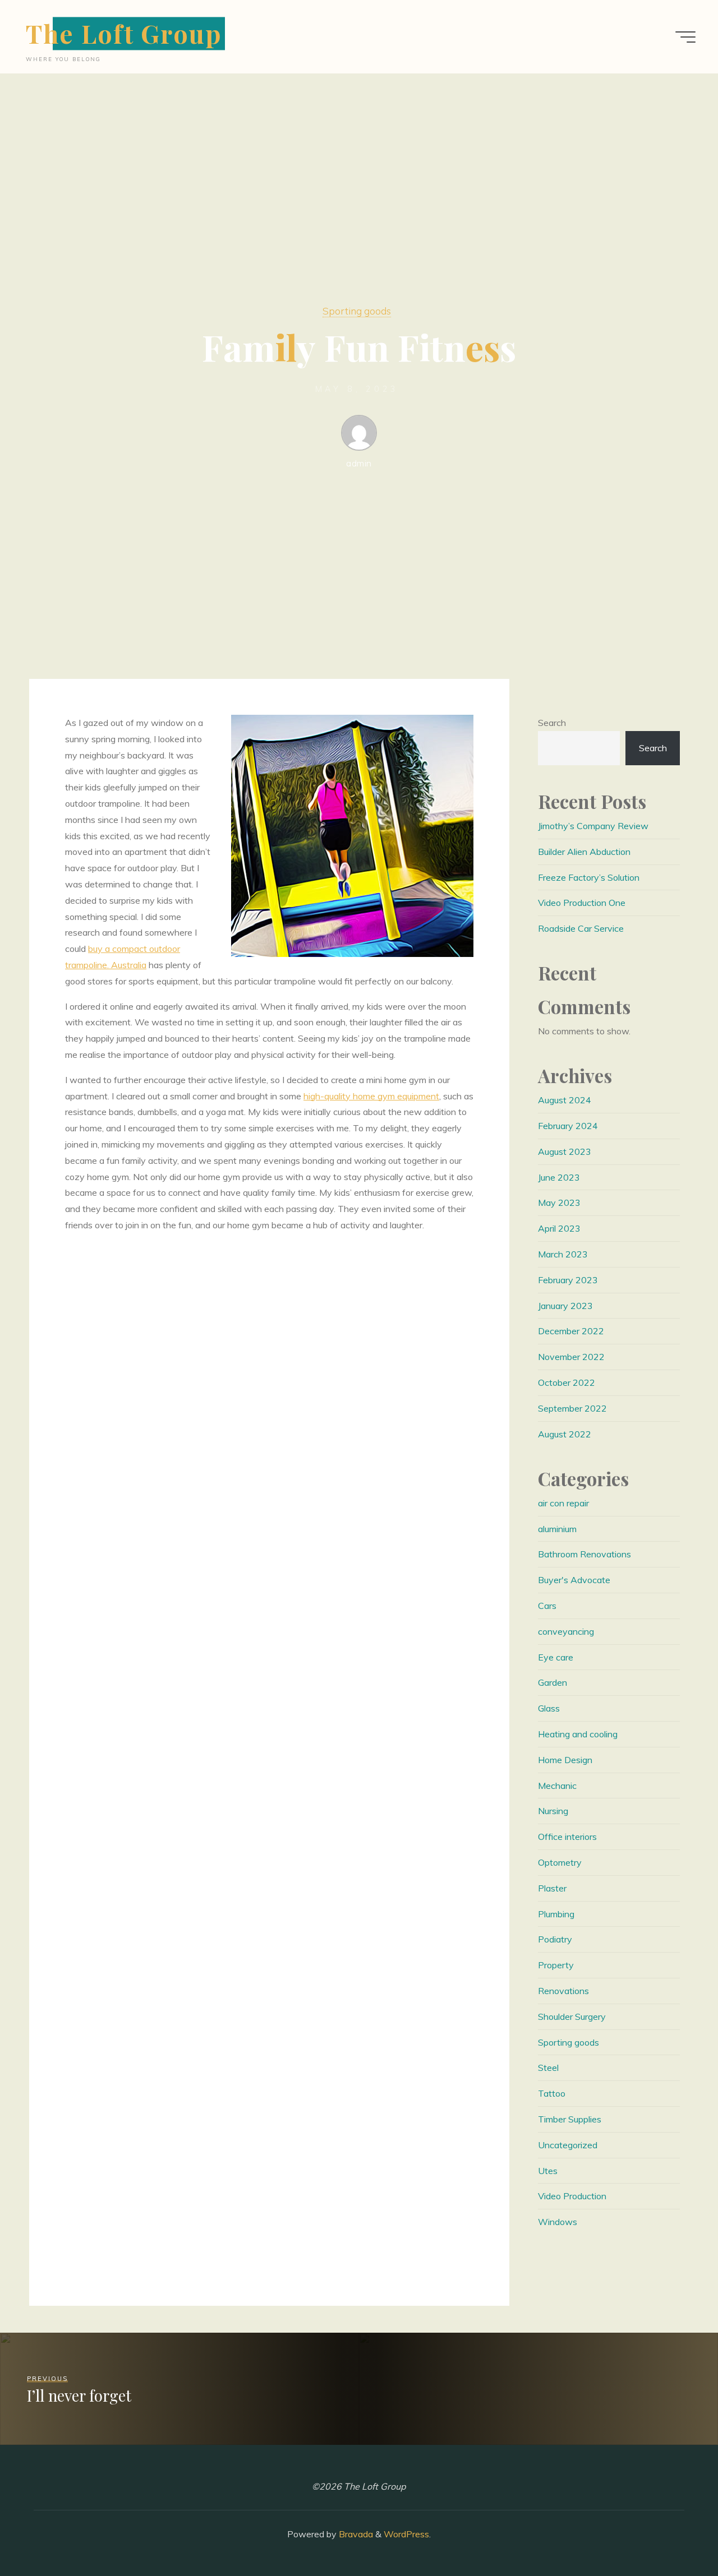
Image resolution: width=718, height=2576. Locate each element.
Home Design (565, 1760)
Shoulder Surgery (572, 2017)
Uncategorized (568, 2145)
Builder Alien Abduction (584, 852)
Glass (549, 1708)
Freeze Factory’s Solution (589, 877)
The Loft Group (124, 33)
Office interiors (567, 1837)
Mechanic (557, 1786)
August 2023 (565, 1151)
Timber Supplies (570, 2119)
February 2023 (568, 1280)
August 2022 (565, 1434)
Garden (553, 1682)
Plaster (552, 1888)
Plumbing (556, 1914)
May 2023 (559, 1203)
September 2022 (572, 1408)
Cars (547, 1606)
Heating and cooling (578, 1734)
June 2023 (559, 1177)
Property (556, 1965)
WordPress (406, 2534)
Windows (558, 2222)
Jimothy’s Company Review (593, 826)
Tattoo (552, 2093)
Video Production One (582, 903)
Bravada (355, 2534)
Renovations (563, 1991)
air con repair (563, 1503)
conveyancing (566, 1631)
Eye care (556, 1657)
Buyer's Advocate (574, 1580)
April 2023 (559, 1228)
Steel (548, 2068)
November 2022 (571, 1357)
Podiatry (555, 1939)
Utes (548, 2171)
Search (552, 723)
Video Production (572, 2196)
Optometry (560, 1862)
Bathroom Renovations (584, 1554)
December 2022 (571, 1331)
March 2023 (563, 1254)
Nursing (553, 1811)
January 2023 (565, 1306)
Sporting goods (357, 311)
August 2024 (565, 1100)
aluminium (557, 1529)
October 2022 (567, 1382)
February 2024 (568, 1126)
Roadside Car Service (581, 928)
